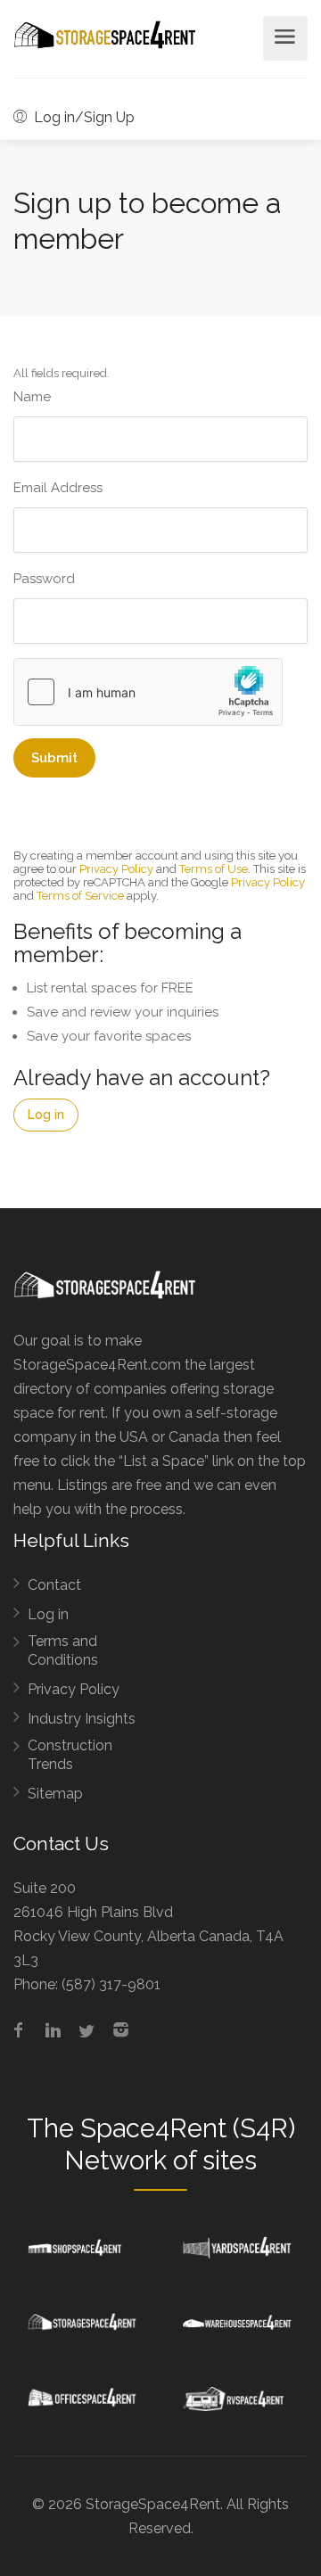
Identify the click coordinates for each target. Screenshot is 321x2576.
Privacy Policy (116, 869)
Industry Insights (82, 1719)
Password (44, 579)
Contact (54, 1585)
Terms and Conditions (63, 1650)
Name (32, 397)
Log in (46, 1115)
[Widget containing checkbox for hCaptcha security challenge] (148, 692)
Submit (54, 758)
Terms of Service (80, 896)
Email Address (58, 488)
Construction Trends (70, 1755)
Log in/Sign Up (82, 117)
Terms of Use (214, 869)
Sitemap (55, 1794)
